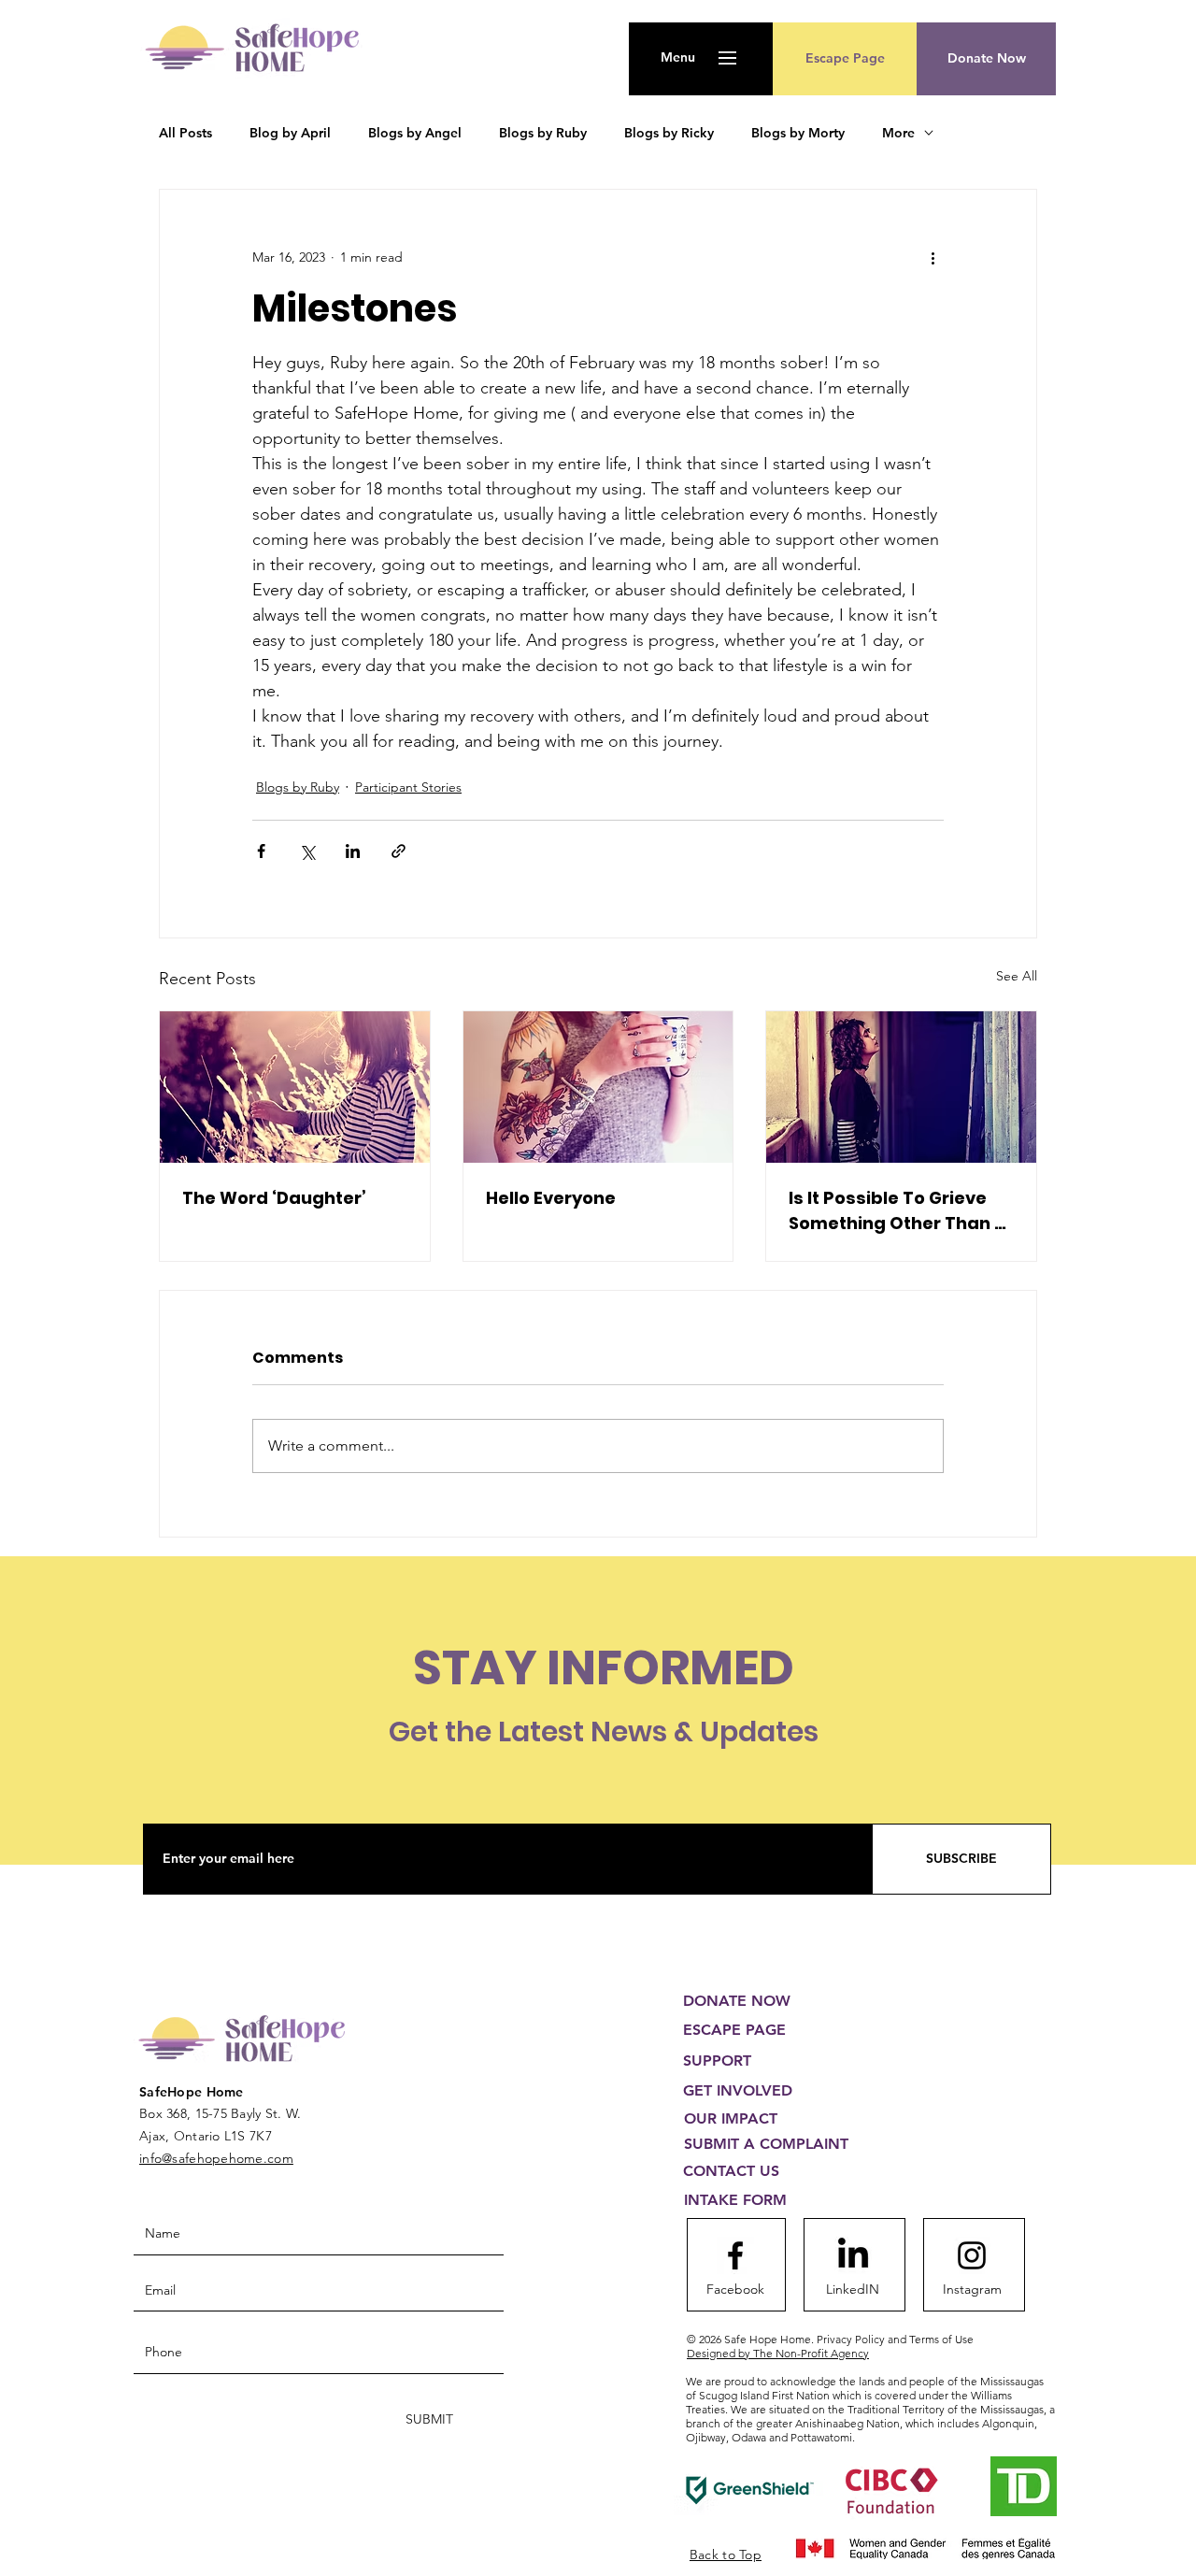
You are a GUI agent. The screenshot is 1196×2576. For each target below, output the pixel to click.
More (898, 133)
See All (1017, 976)
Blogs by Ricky (669, 133)
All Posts (185, 133)
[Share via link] (399, 851)
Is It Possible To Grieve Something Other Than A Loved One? (897, 1211)
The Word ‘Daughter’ (274, 1198)
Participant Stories (408, 787)
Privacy (895, 2339)
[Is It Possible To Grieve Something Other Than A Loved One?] (901, 1087)
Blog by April (290, 133)
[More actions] (933, 257)
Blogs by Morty (798, 133)
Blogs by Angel (415, 133)
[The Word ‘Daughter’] (295, 1087)
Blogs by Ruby (543, 133)
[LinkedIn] (853, 2255)
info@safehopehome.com (216, 2158)
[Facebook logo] (735, 2255)
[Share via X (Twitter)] (307, 851)
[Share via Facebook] (261, 851)
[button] (678, 58)
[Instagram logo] (972, 2255)
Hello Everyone (551, 1198)
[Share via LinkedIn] (353, 851)
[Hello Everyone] (598, 1087)
